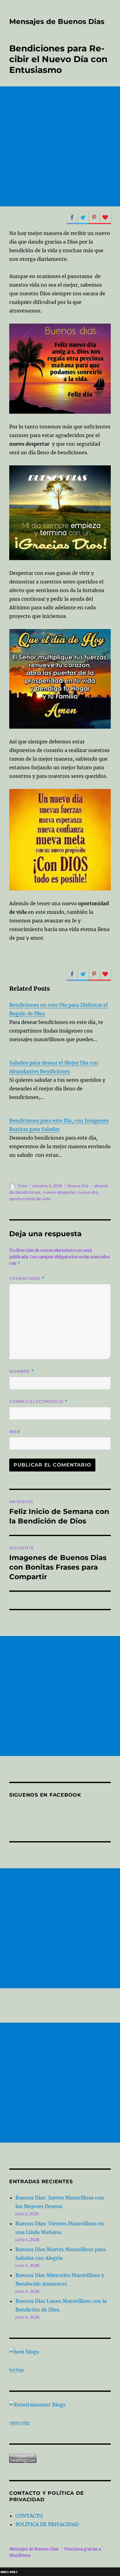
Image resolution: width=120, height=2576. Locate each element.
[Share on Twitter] (83, 218)
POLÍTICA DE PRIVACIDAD (47, 2524)
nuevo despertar (60, 1192)
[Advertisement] (60, 146)
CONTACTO (29, 2516)
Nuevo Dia (78, 1186)
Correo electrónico (38, 1401)
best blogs (17, 2370)
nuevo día (88, 1192)
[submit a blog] (60, 2405)
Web (15, 1431)
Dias (22, 1186)
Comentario (27, 1278)
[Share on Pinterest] (94, 218)
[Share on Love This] (105, 218)
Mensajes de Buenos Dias (57, 22)
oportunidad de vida (30, 1199)
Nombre (22, 1371)
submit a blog (19, 2423)
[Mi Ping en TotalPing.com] (60, 2458)
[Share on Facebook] (72, 218)
